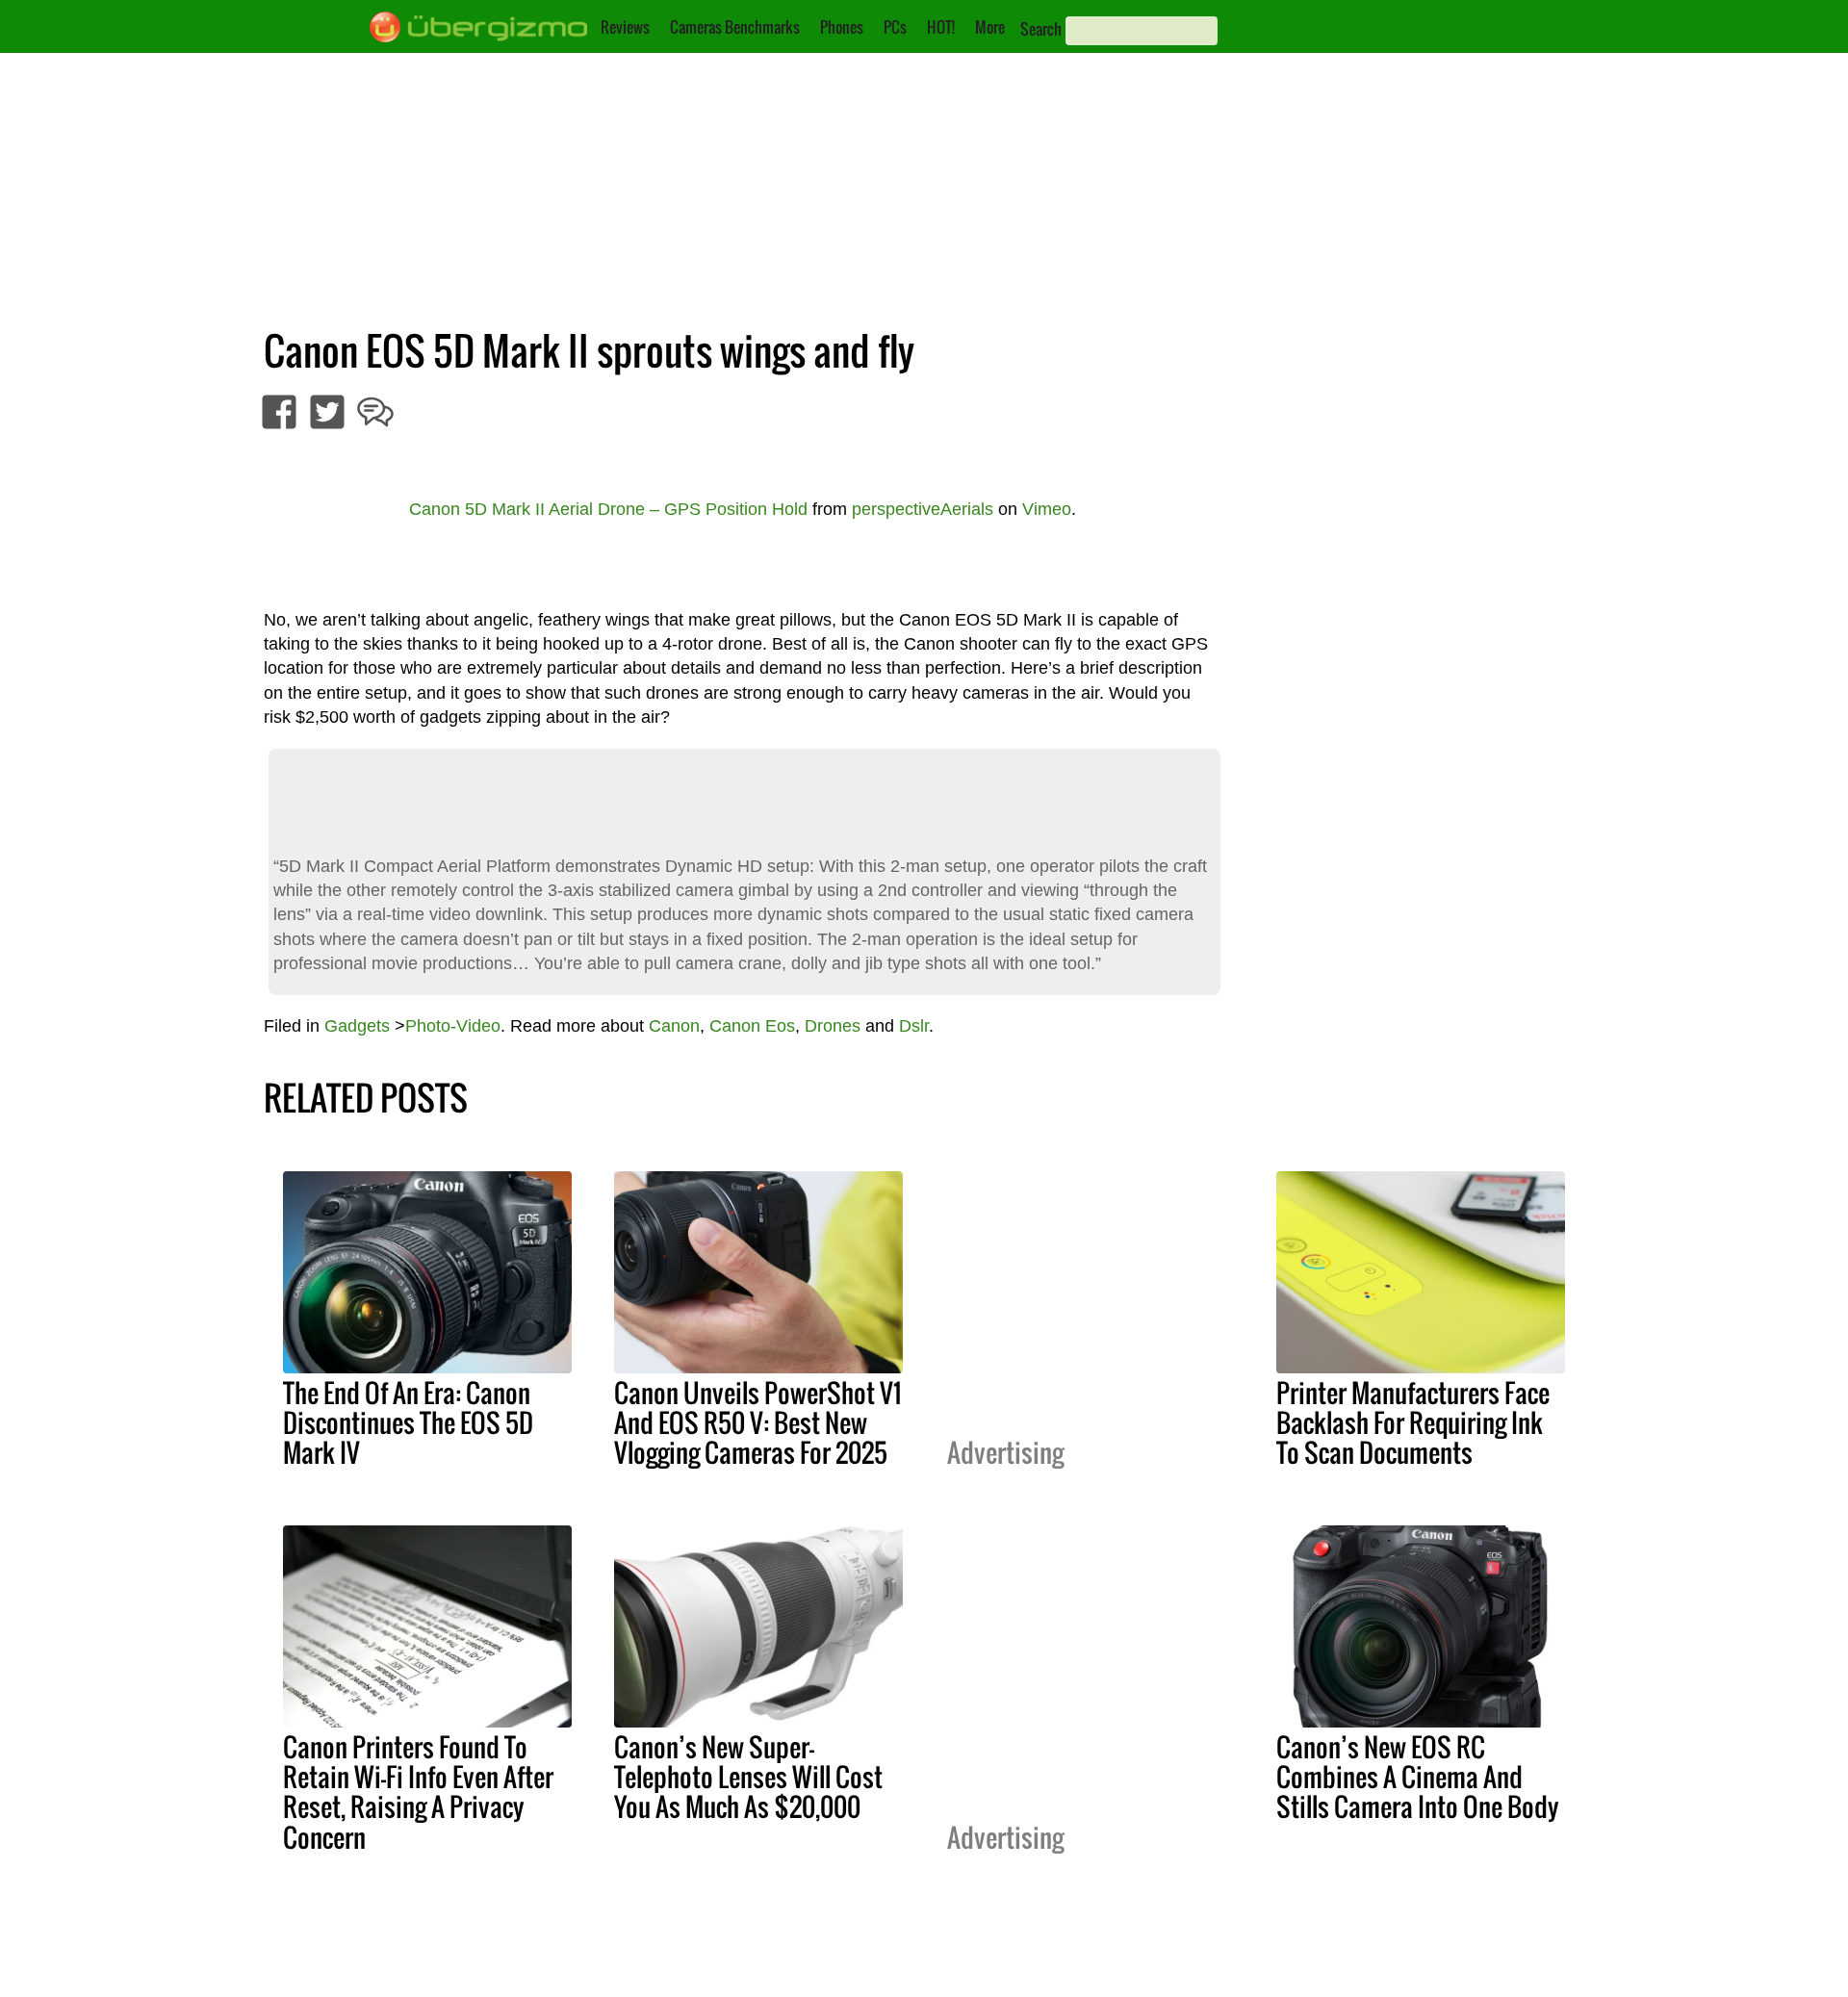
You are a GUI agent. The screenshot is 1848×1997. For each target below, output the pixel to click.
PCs (895, 27)
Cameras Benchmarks (735, 27)
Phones (842, 27)
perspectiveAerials (923, 509)
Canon (674, 1026)
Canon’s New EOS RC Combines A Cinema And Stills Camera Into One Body (1418, 1777)
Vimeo (1047, 509)
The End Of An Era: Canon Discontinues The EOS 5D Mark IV (408, 1422)
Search (1041, 29)
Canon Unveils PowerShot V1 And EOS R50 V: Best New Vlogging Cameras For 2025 (757, 1422)
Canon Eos (752, 1026)
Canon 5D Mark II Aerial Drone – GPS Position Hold (608, 509)
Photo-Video (453, 1026)
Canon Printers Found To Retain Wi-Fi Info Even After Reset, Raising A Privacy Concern (418, 1792)
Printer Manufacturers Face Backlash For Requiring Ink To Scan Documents (1413, 1422)
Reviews (625, 27)
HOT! (941, 27)
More (990, 27)
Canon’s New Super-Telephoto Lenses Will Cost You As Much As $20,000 (748, 1777)
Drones (833, 1026)
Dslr (914, 1026)
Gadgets (357, 1026)
